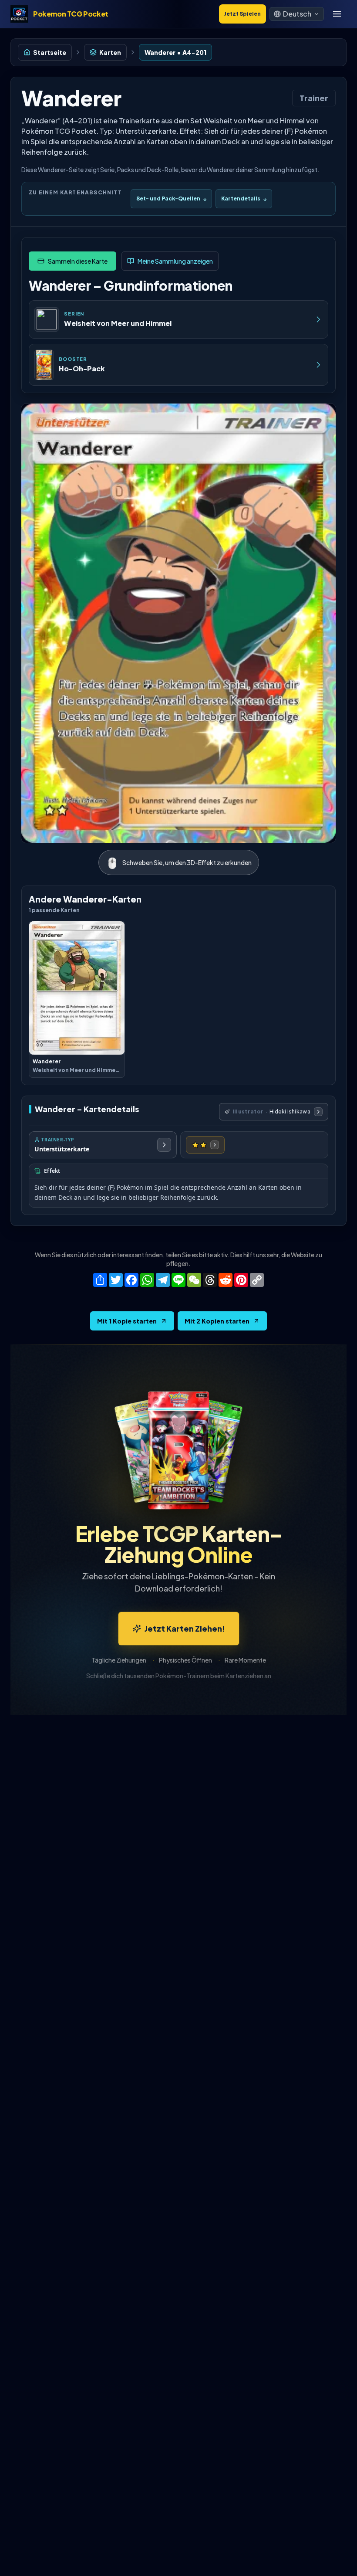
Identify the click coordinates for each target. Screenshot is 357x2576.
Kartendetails (244, 199)
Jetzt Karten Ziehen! (185, 1628)
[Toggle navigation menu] (337, 14)
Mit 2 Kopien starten (217, 1321)
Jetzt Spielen (242, 14)
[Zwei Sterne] (205, 1145)
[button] (297, 14)
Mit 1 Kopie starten (127, 1321)
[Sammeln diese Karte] (72, 261)
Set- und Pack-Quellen (171, 199)
